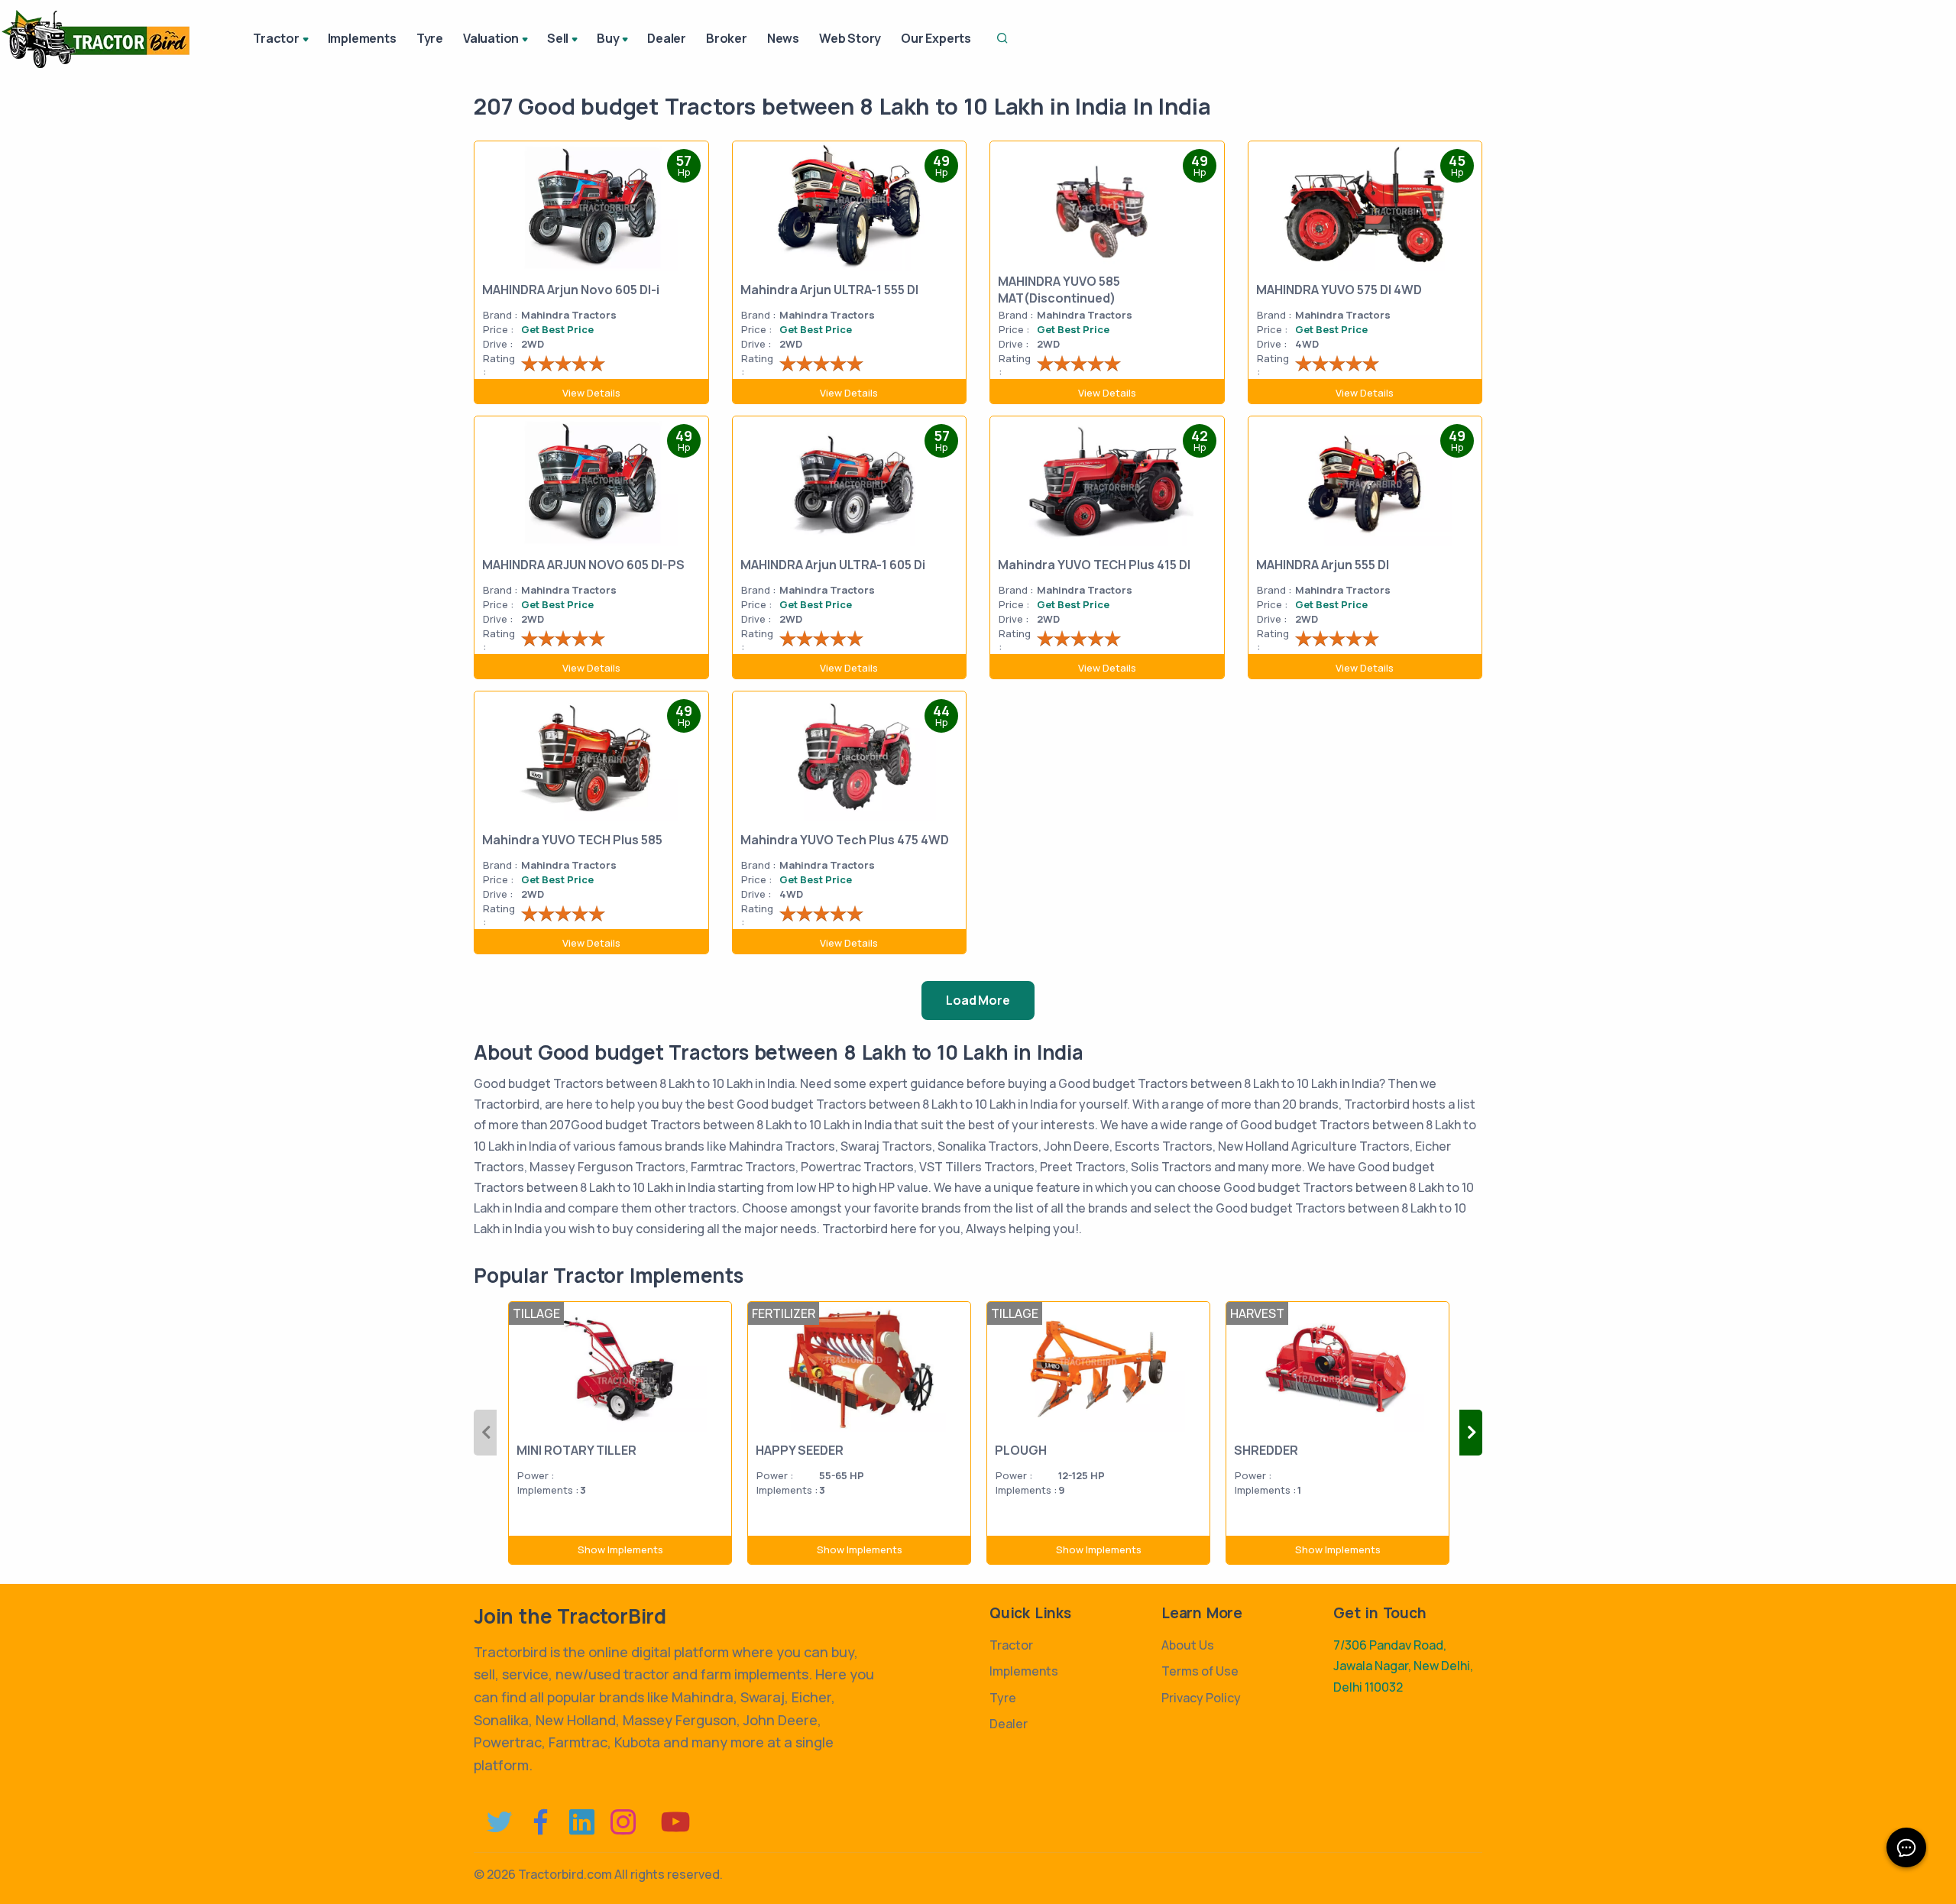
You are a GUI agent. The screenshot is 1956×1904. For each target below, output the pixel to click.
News (783, 38)
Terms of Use (1200, 1671)
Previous (485, 1433)
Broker (727, 38)
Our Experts (936, 38)
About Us (1188, 1645)
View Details (591, 393)
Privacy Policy (1201, 1698)
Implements (362, 38)
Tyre (430, 38)
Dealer (667, 38)
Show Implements (620, 1549)
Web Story (850, 38)
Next (1471, 1433)
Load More (978, 1000)
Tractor (1011, 1645)
